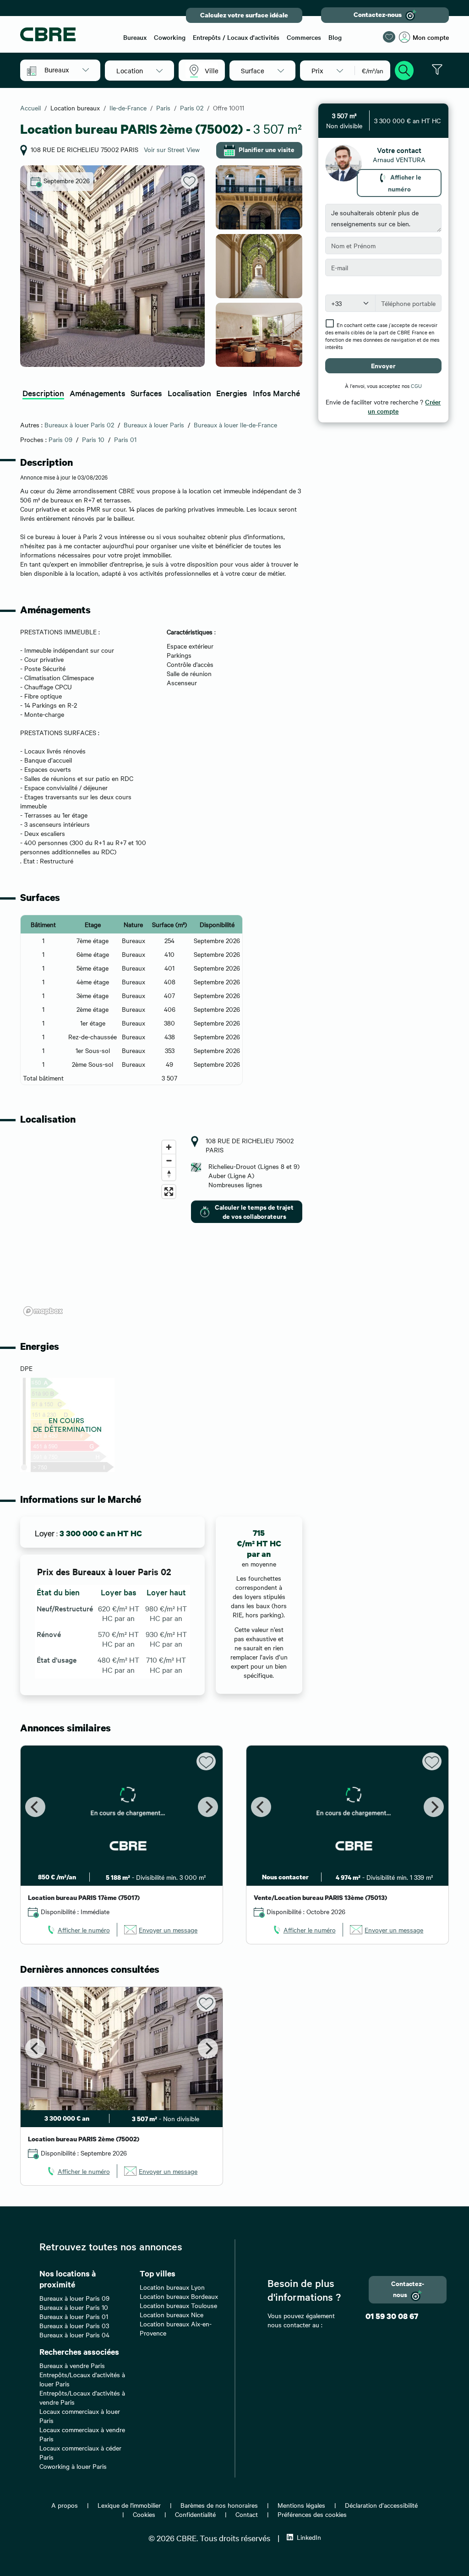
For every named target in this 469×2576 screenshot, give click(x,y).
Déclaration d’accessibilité (381, 2505)
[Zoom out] (169, 1160)
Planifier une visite (267, 149)
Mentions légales (301, 2505)
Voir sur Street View (172, 149)
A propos (65, 2505)
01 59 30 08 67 (392, 2316)
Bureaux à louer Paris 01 (74, 2316)
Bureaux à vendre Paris (72, 2365)
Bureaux (135, 37)
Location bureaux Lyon (172, 2287)
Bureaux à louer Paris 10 (74, 2307)
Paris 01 (125, 439)
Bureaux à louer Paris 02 (79, 425)
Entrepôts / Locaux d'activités (236, 37)
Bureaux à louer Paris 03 (74, 2325)
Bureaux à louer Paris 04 (74, 2335)
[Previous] (35, 1807)
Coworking (170, 37)
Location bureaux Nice (172, 2314)
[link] (78, 1930)
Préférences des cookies (312, 2514)
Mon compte (431, 37)
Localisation (189, 393)
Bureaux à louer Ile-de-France (235, 425)
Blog (335, 37)
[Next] (208, 1807)
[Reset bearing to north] (169, 1174)
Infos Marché (276, 393)
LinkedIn (309, 2537)
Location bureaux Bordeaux (179, 2296)
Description (43, 393)
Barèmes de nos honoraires (219, 2505)
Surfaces (146, 393)
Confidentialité (195, 2514)
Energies (232, 393)
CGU (416, 386)
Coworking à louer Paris (73, 2466)
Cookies (144, 2514)
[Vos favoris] (389, 37)
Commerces (304, 37)
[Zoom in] (169, 1147)
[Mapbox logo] (43, 1311)
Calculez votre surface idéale (244, 15)
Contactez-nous (378, 14)
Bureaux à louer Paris (154, 425)
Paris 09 (60, 439)
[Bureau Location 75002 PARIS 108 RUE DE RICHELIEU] (112, 266)
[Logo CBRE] (66, 34)
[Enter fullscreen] (169, 1192)
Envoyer (383, 365)
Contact (247, 2514)
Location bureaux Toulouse (178, 2305)
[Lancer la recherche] (404, 69)
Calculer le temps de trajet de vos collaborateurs (254, 1211)
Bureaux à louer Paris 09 (74, 2298)
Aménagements (98, 393)
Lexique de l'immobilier (129, 2505)
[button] (67, 70)
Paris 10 (93, 439)
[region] (100, 1228)
